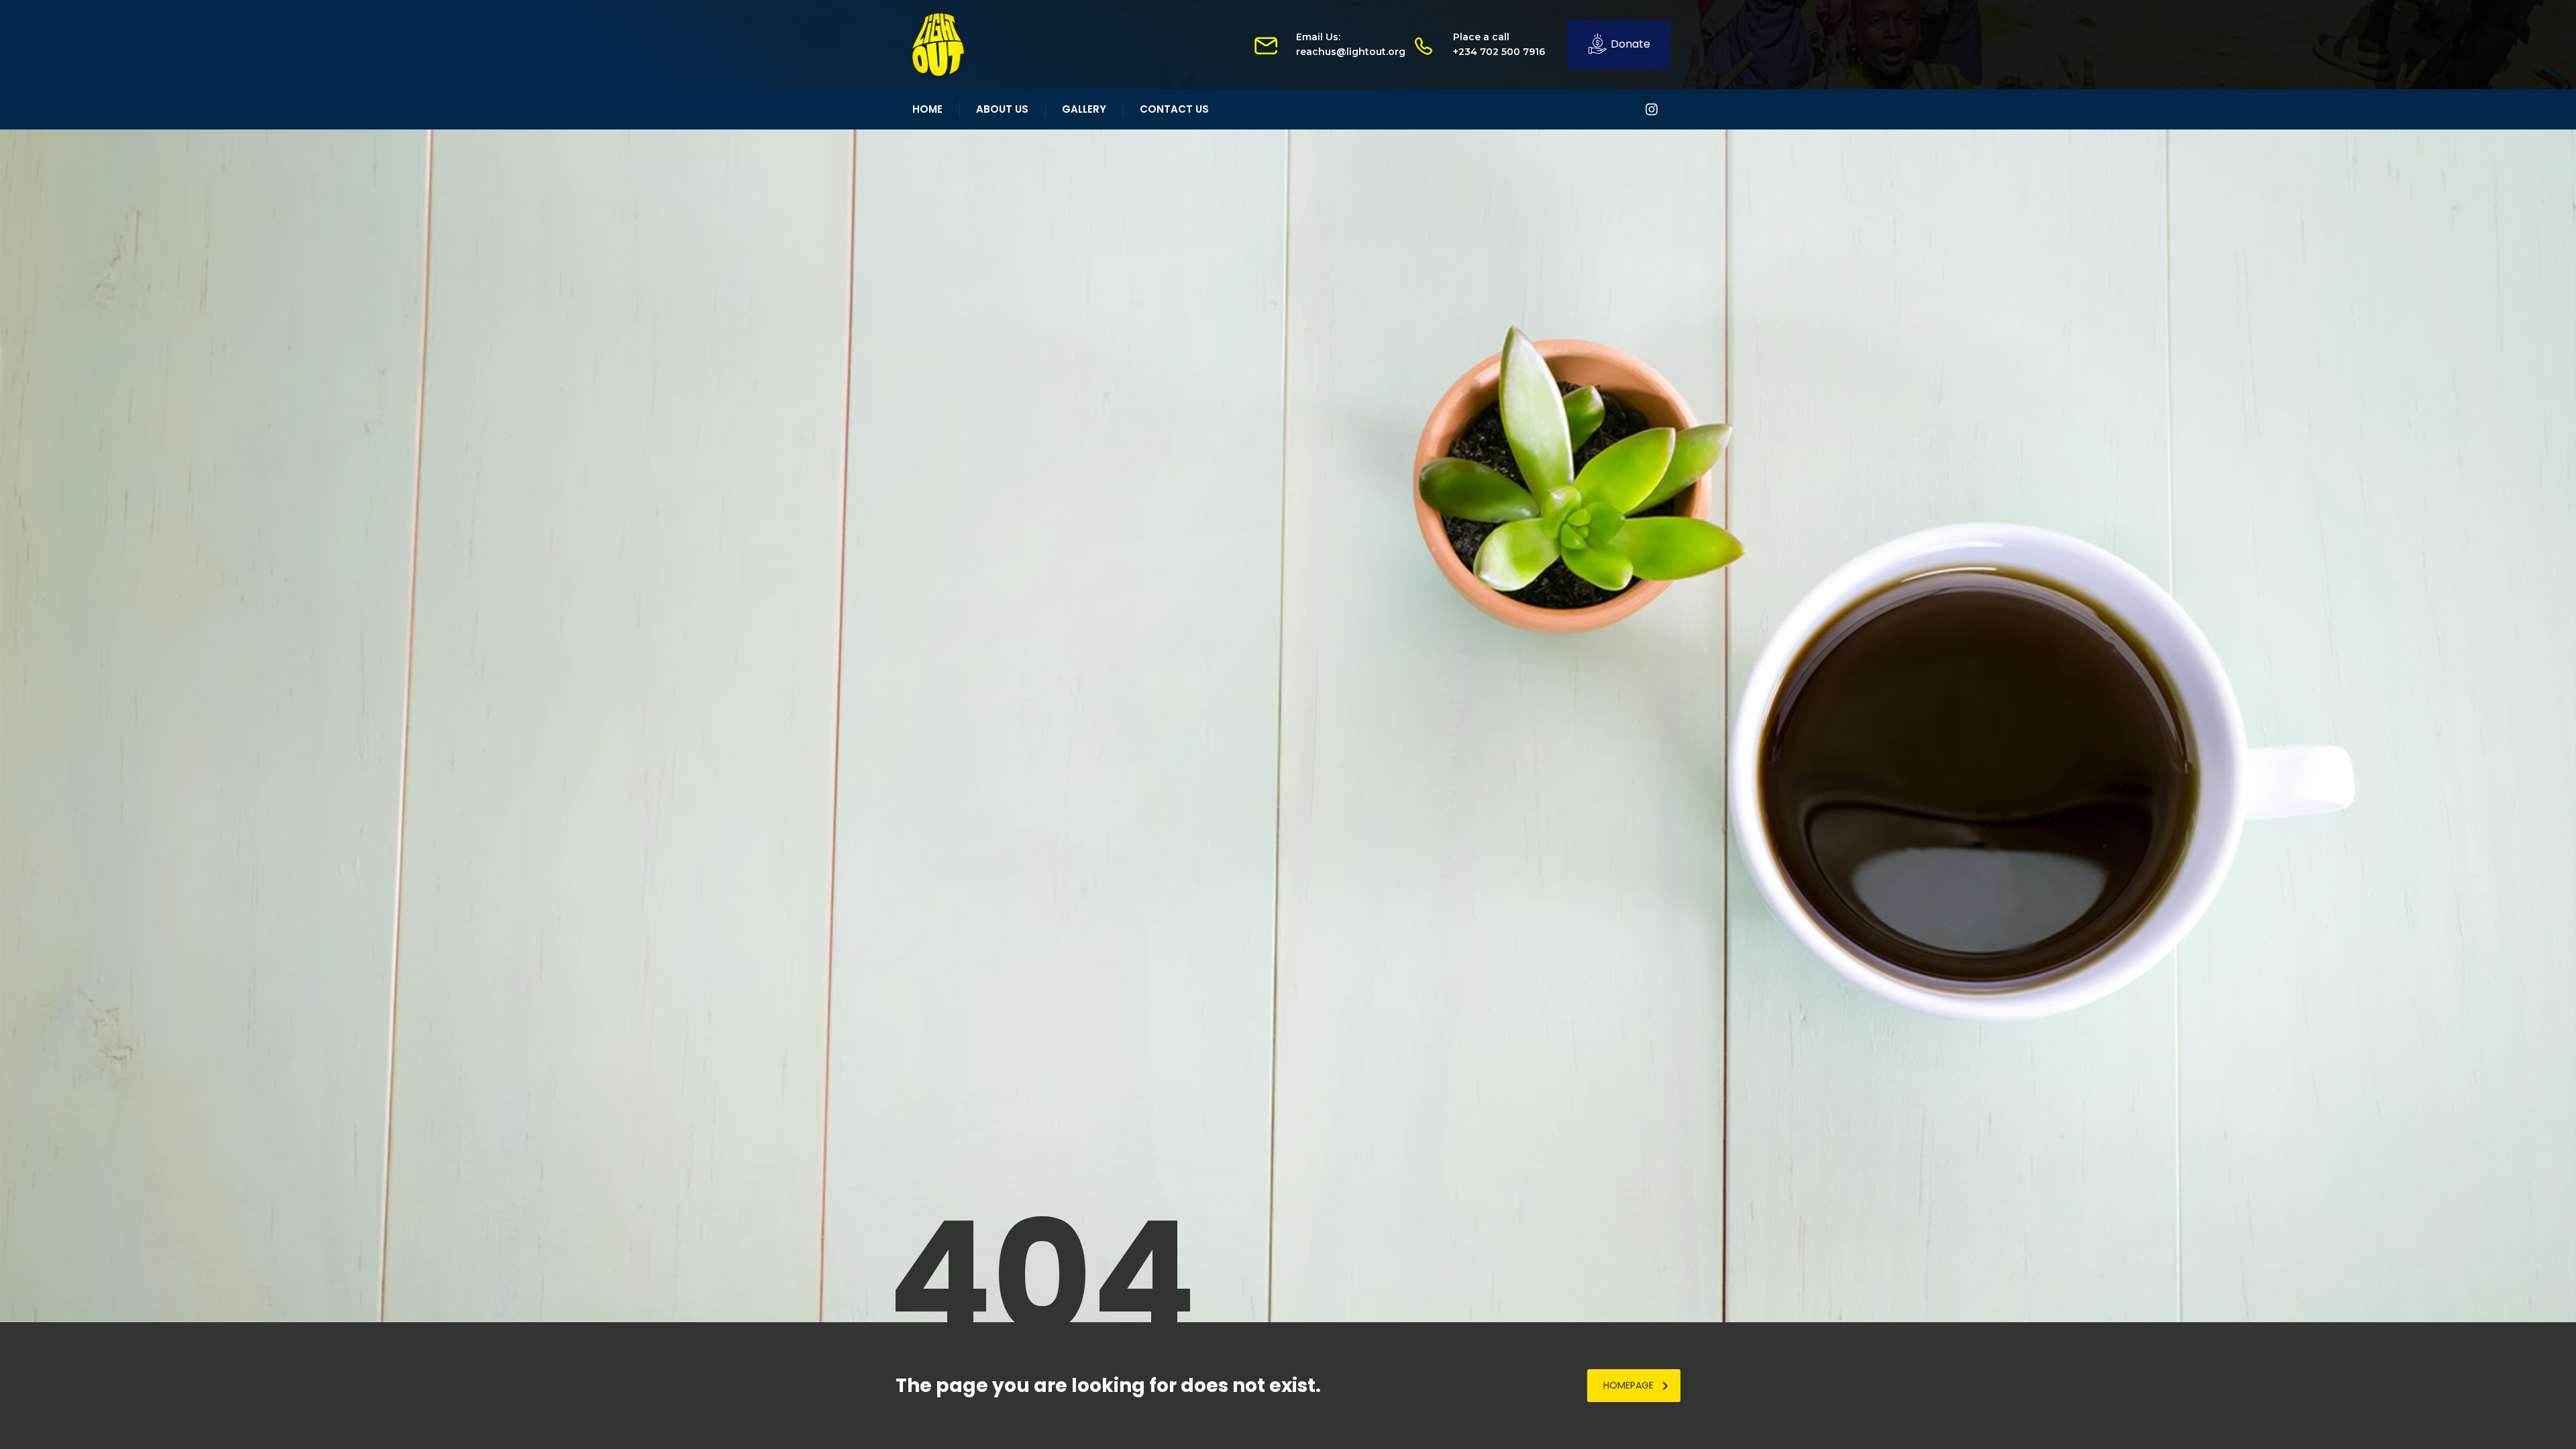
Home (927, 109)
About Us (1002, 109)
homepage (1628, 1385)
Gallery (1084, 109)
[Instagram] (1652, 109)
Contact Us (1174, 109)
